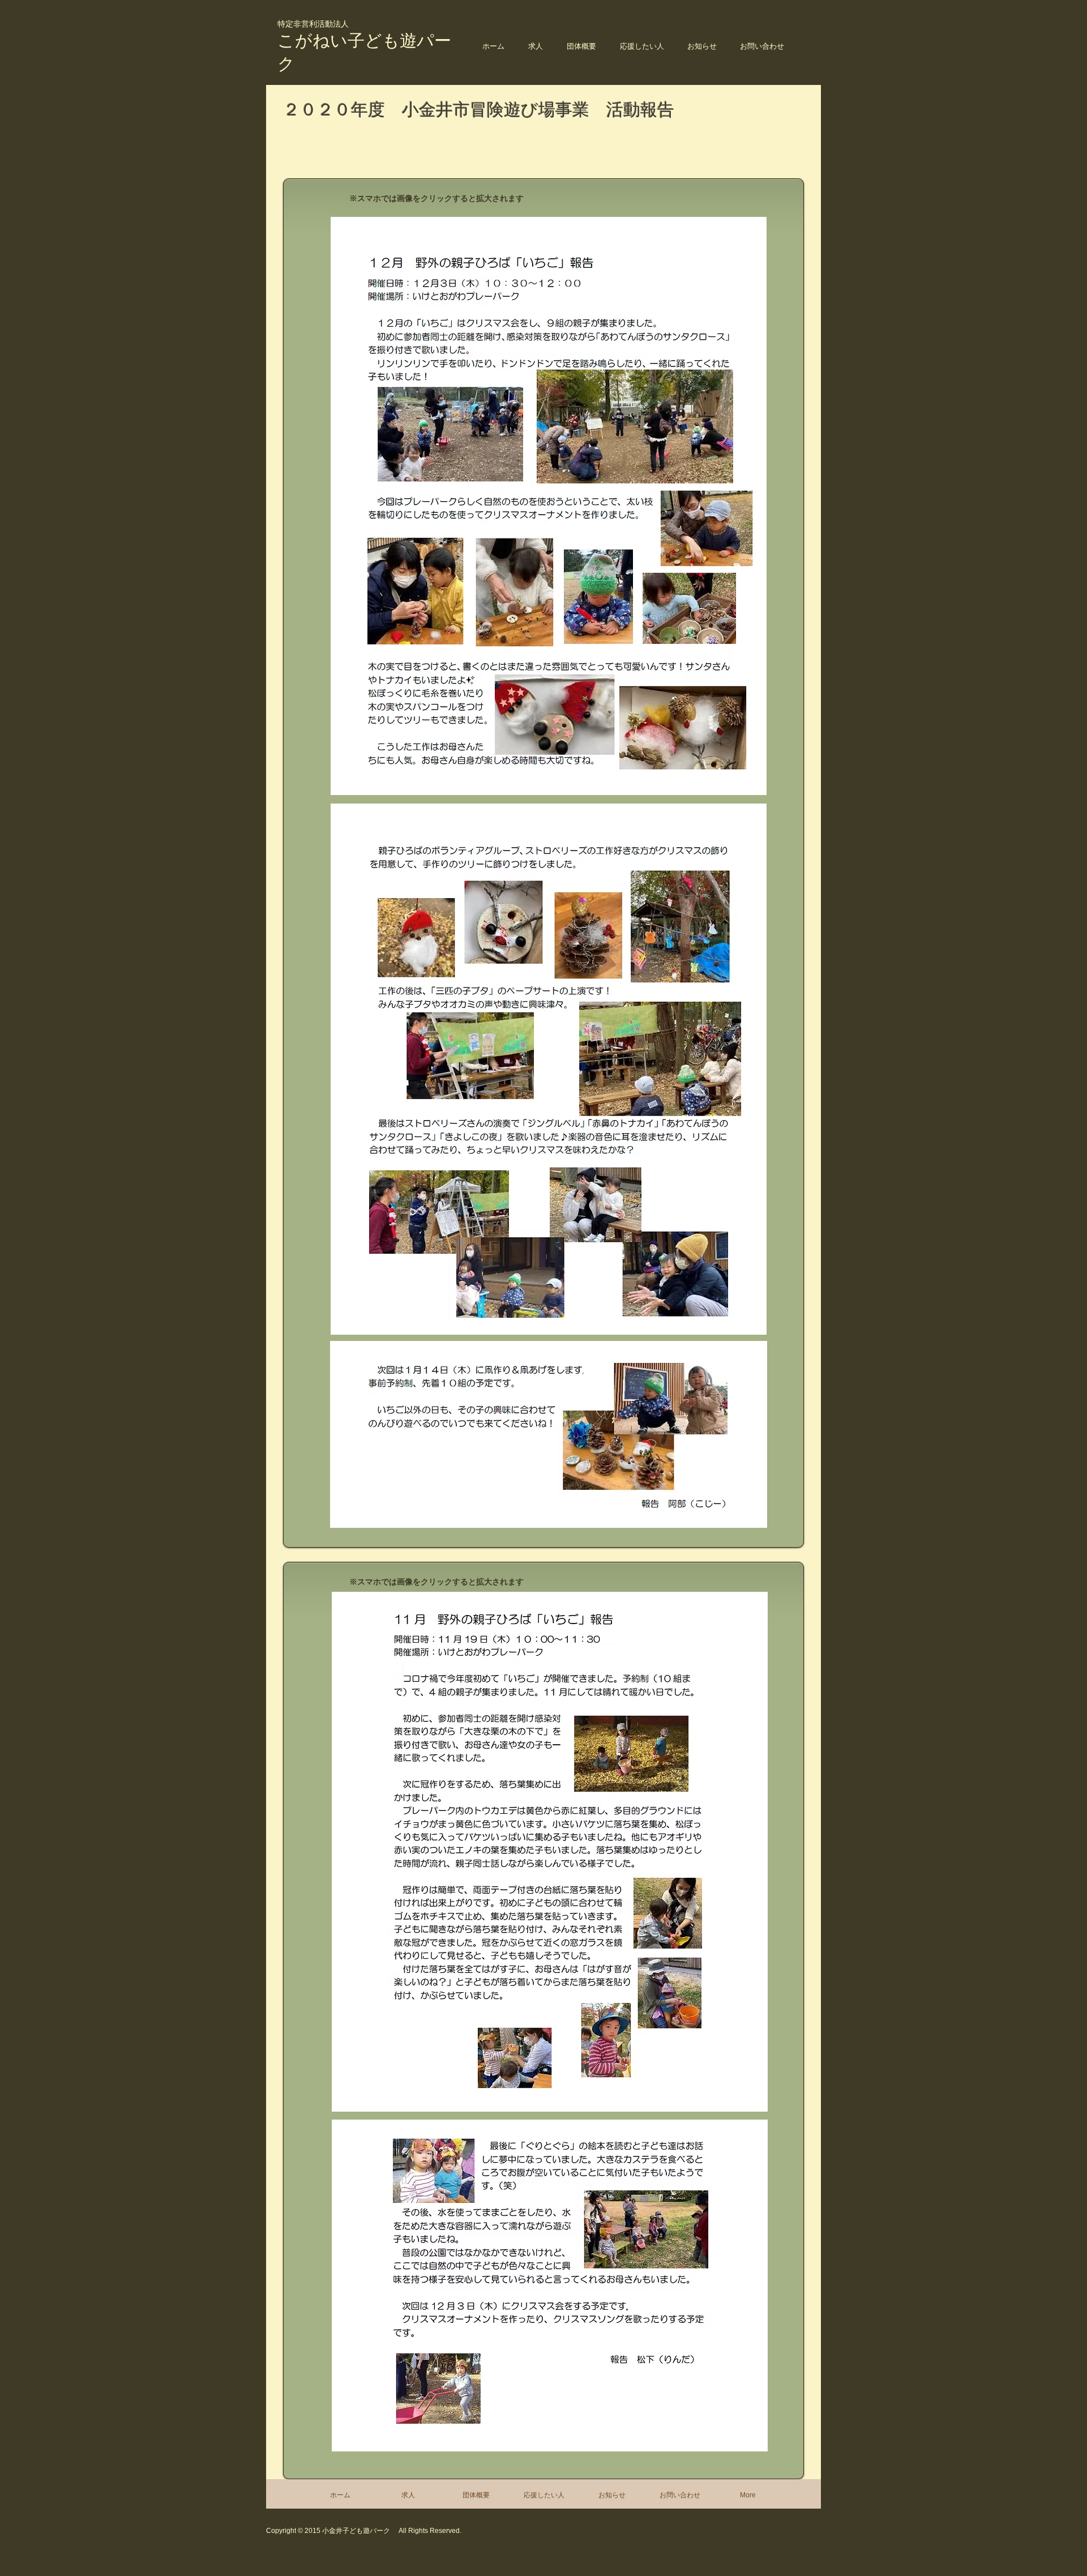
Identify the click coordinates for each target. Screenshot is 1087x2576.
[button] (581, 46)
